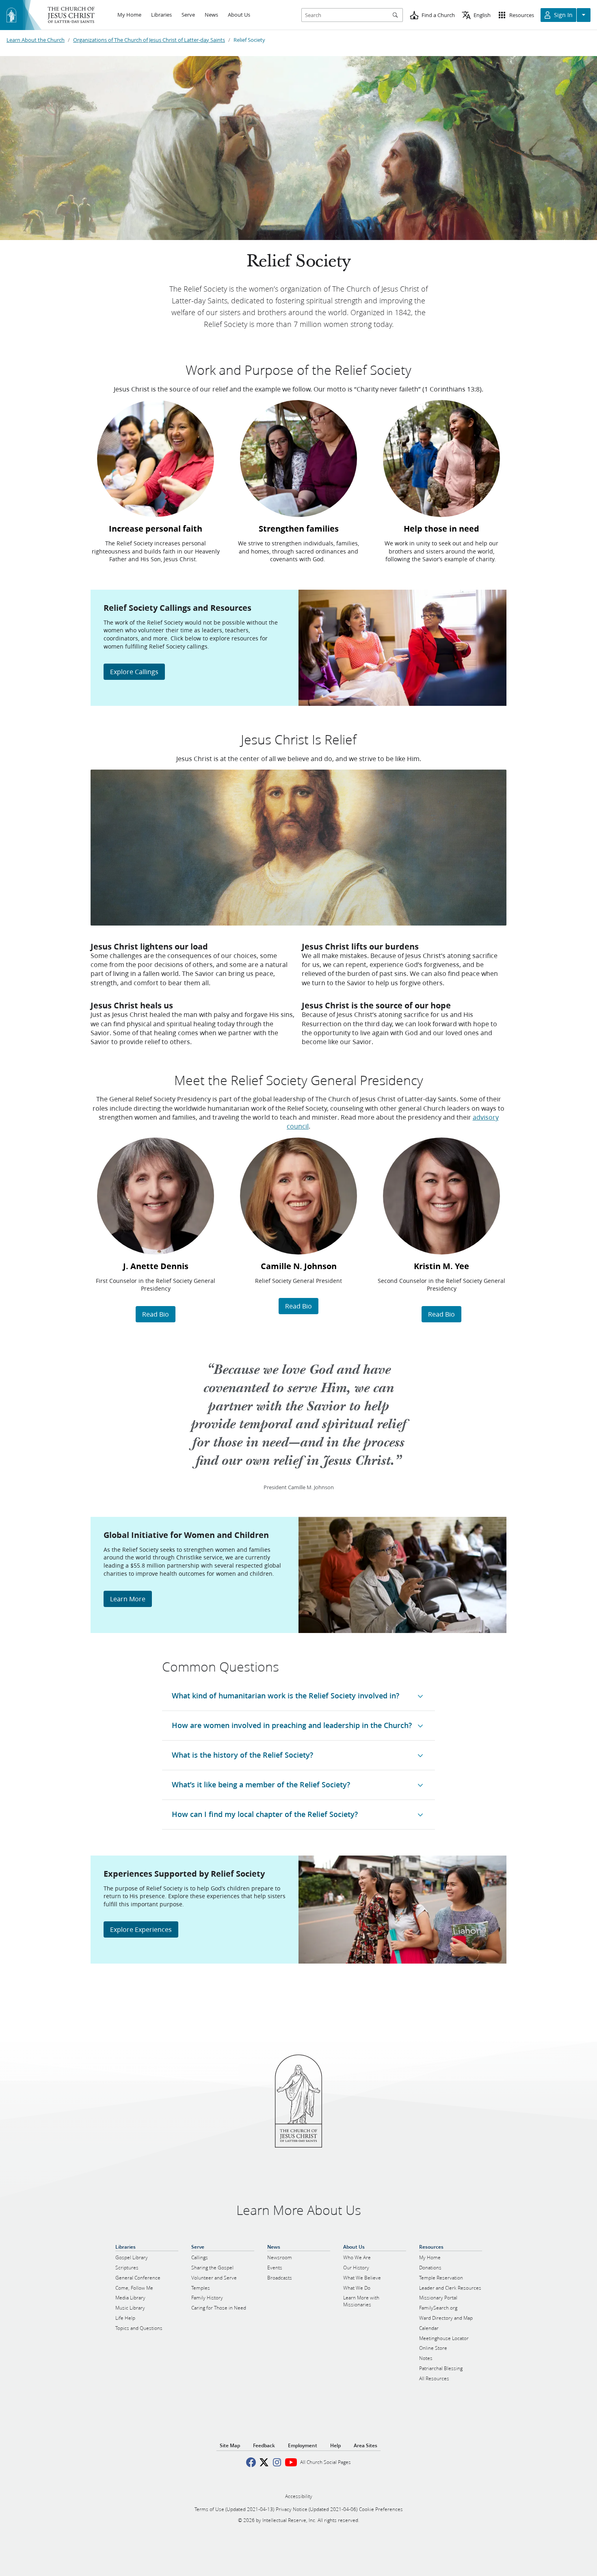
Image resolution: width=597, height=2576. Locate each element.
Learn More (128, 1599)
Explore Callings (134, 672)
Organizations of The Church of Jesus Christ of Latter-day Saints (149, 40)
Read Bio (156, 1314)
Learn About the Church (36, 40)
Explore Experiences (141, 1929)
